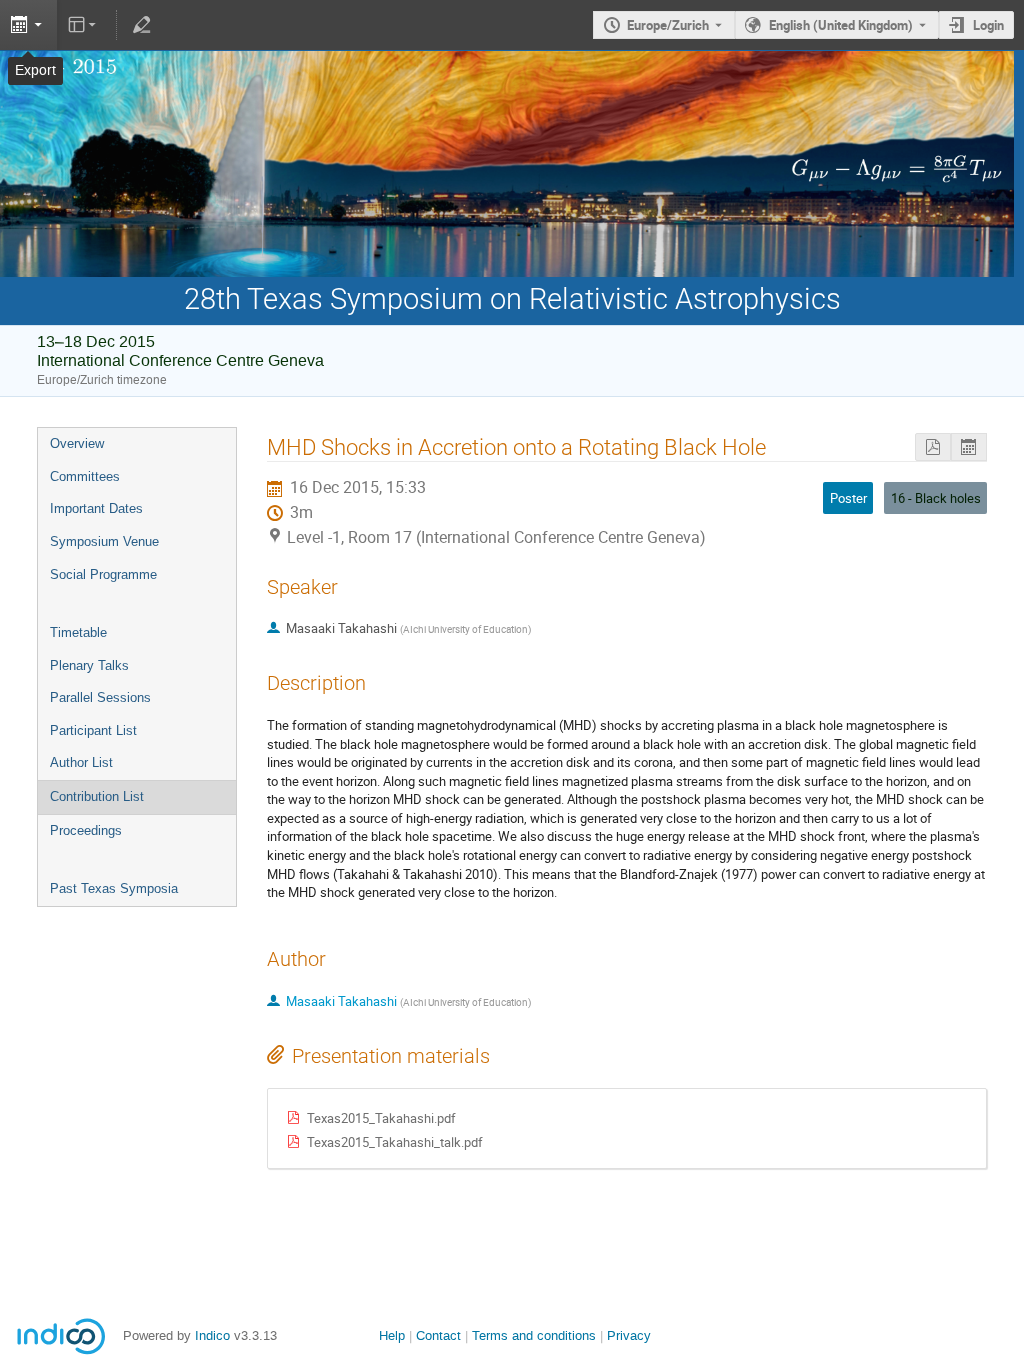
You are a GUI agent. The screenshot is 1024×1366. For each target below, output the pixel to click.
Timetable (78, 632)
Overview (77, 443)
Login (988, 25)
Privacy (629, 1335)
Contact (438, 1335)
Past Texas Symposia (114, 888)
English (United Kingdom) (841, 25)
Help (392, 1335)
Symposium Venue (104, 541)
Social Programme (103, 574)
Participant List (93, 730)
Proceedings (86, 830)
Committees (85, 476)
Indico (212, 1335)
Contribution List (97, 796)
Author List (81, 762)
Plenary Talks (89, 665)
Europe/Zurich (668, 25)
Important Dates (96, 508)
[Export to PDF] (933, 447)
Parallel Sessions (100, 697)
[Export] (28, 25)
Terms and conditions (534, 1335)
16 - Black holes (936, 498)
